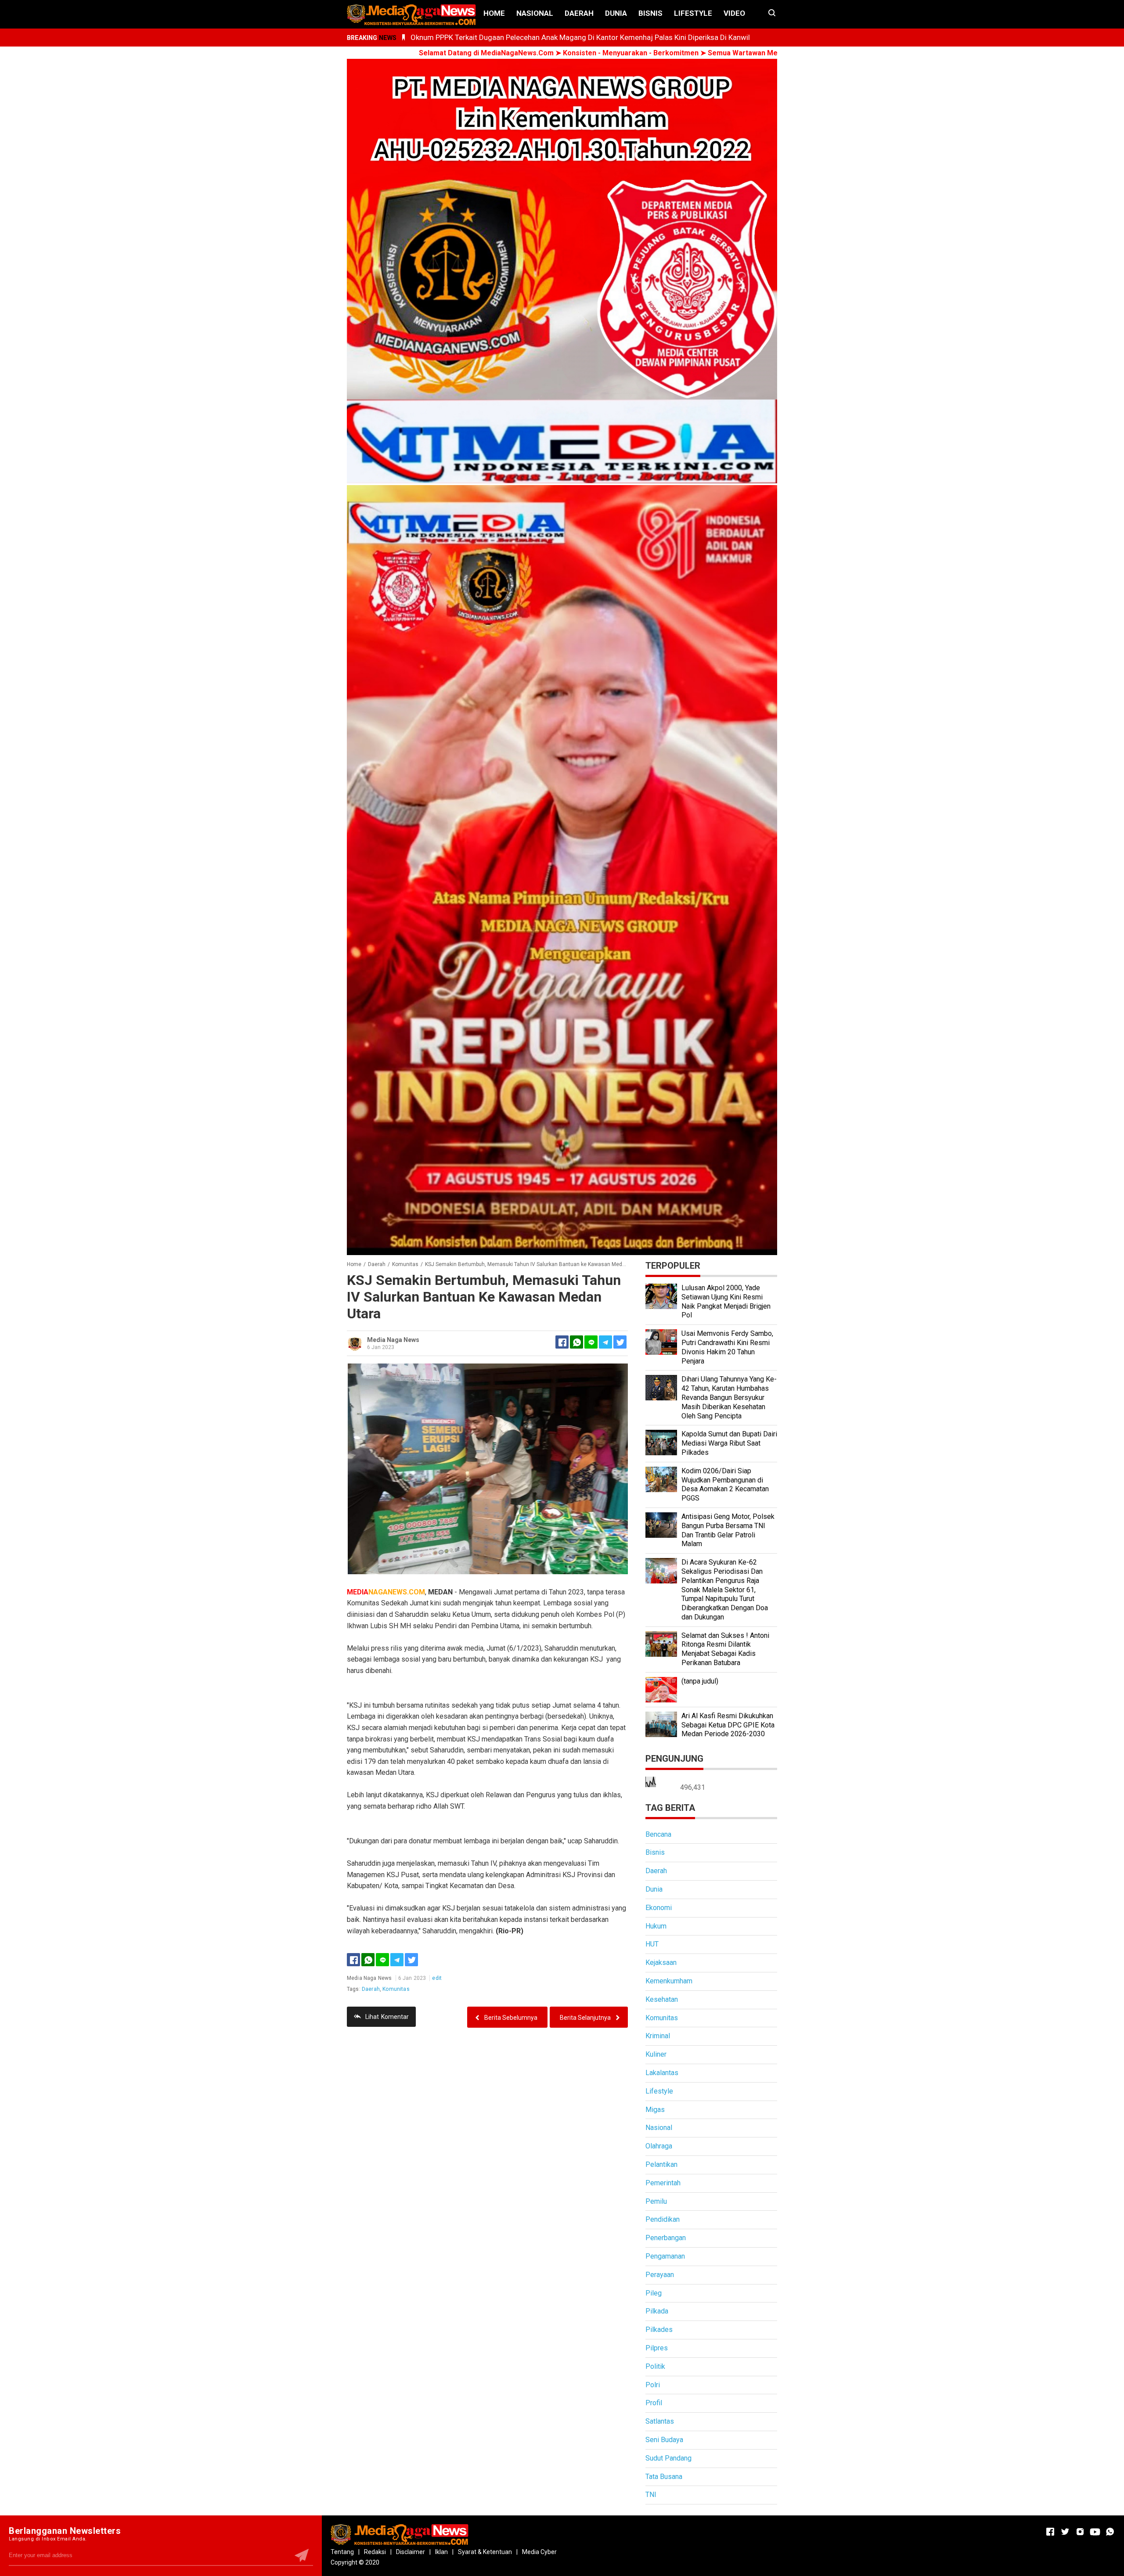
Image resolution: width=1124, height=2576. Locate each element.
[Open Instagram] (1080, 2532)
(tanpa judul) (700, 1681)
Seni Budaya (664, 2440)
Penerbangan (666, 2238)
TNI (651, 2495)
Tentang (342, 2552)
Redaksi (375, 2552)
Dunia (616, 13)
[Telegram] (605, 1342)
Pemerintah (663, 2183)
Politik (655, 2366)
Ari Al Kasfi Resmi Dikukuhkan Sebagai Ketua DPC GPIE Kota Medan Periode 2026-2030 (728, 1725)
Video (734, 13)
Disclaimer (411, 2552)
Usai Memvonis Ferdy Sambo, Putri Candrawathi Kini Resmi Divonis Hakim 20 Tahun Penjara (727, 1347)
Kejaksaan (661, 1963)
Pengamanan (665, 2256)
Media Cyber (539, 2552)
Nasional (535, 13)
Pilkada (657, 2311)
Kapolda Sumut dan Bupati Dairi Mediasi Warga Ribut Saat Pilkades (729, 1443)
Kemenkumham (669, 1981)
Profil (654, 2403)
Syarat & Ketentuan (485, 2552)
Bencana (658, 1834)
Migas (655, 2110)
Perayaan (660, 2275)
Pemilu (656, 2201)
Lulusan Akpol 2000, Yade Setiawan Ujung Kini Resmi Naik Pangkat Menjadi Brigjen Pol (726, 1301)
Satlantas (660, 2421)
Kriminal (658, 2036)
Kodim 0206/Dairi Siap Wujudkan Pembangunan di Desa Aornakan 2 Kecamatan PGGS (725, 1484)
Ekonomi (659, 1908)
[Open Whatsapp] (1110, 2532)
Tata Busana (664, 2477)
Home (494, 13)
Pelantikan (661, 2164)
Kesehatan (662, 1999)
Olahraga (659, 2146)
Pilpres (657, 2348)
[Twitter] (411, 1960)
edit (437, 1978)
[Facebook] (353, 1960)
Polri (653, 2385)
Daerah (579, 13)
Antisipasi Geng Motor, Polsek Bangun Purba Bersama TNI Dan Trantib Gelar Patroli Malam (728, 1530)
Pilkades (659, 2330)
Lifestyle (693, 13)
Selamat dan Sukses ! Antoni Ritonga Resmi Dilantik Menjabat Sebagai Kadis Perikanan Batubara (725, 1649)
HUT (652, 1944)
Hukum (656, 1926)
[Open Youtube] (1095, 2532)
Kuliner (656, 2054)
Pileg (654, 2293)
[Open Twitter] (1065, 2532)
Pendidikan (663, 2219)
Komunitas (396, 1989)
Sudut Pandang (668, 2458)
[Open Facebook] (1050, 2532)
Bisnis (650, 13)
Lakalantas (662, 2073)
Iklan (441, 2552)
